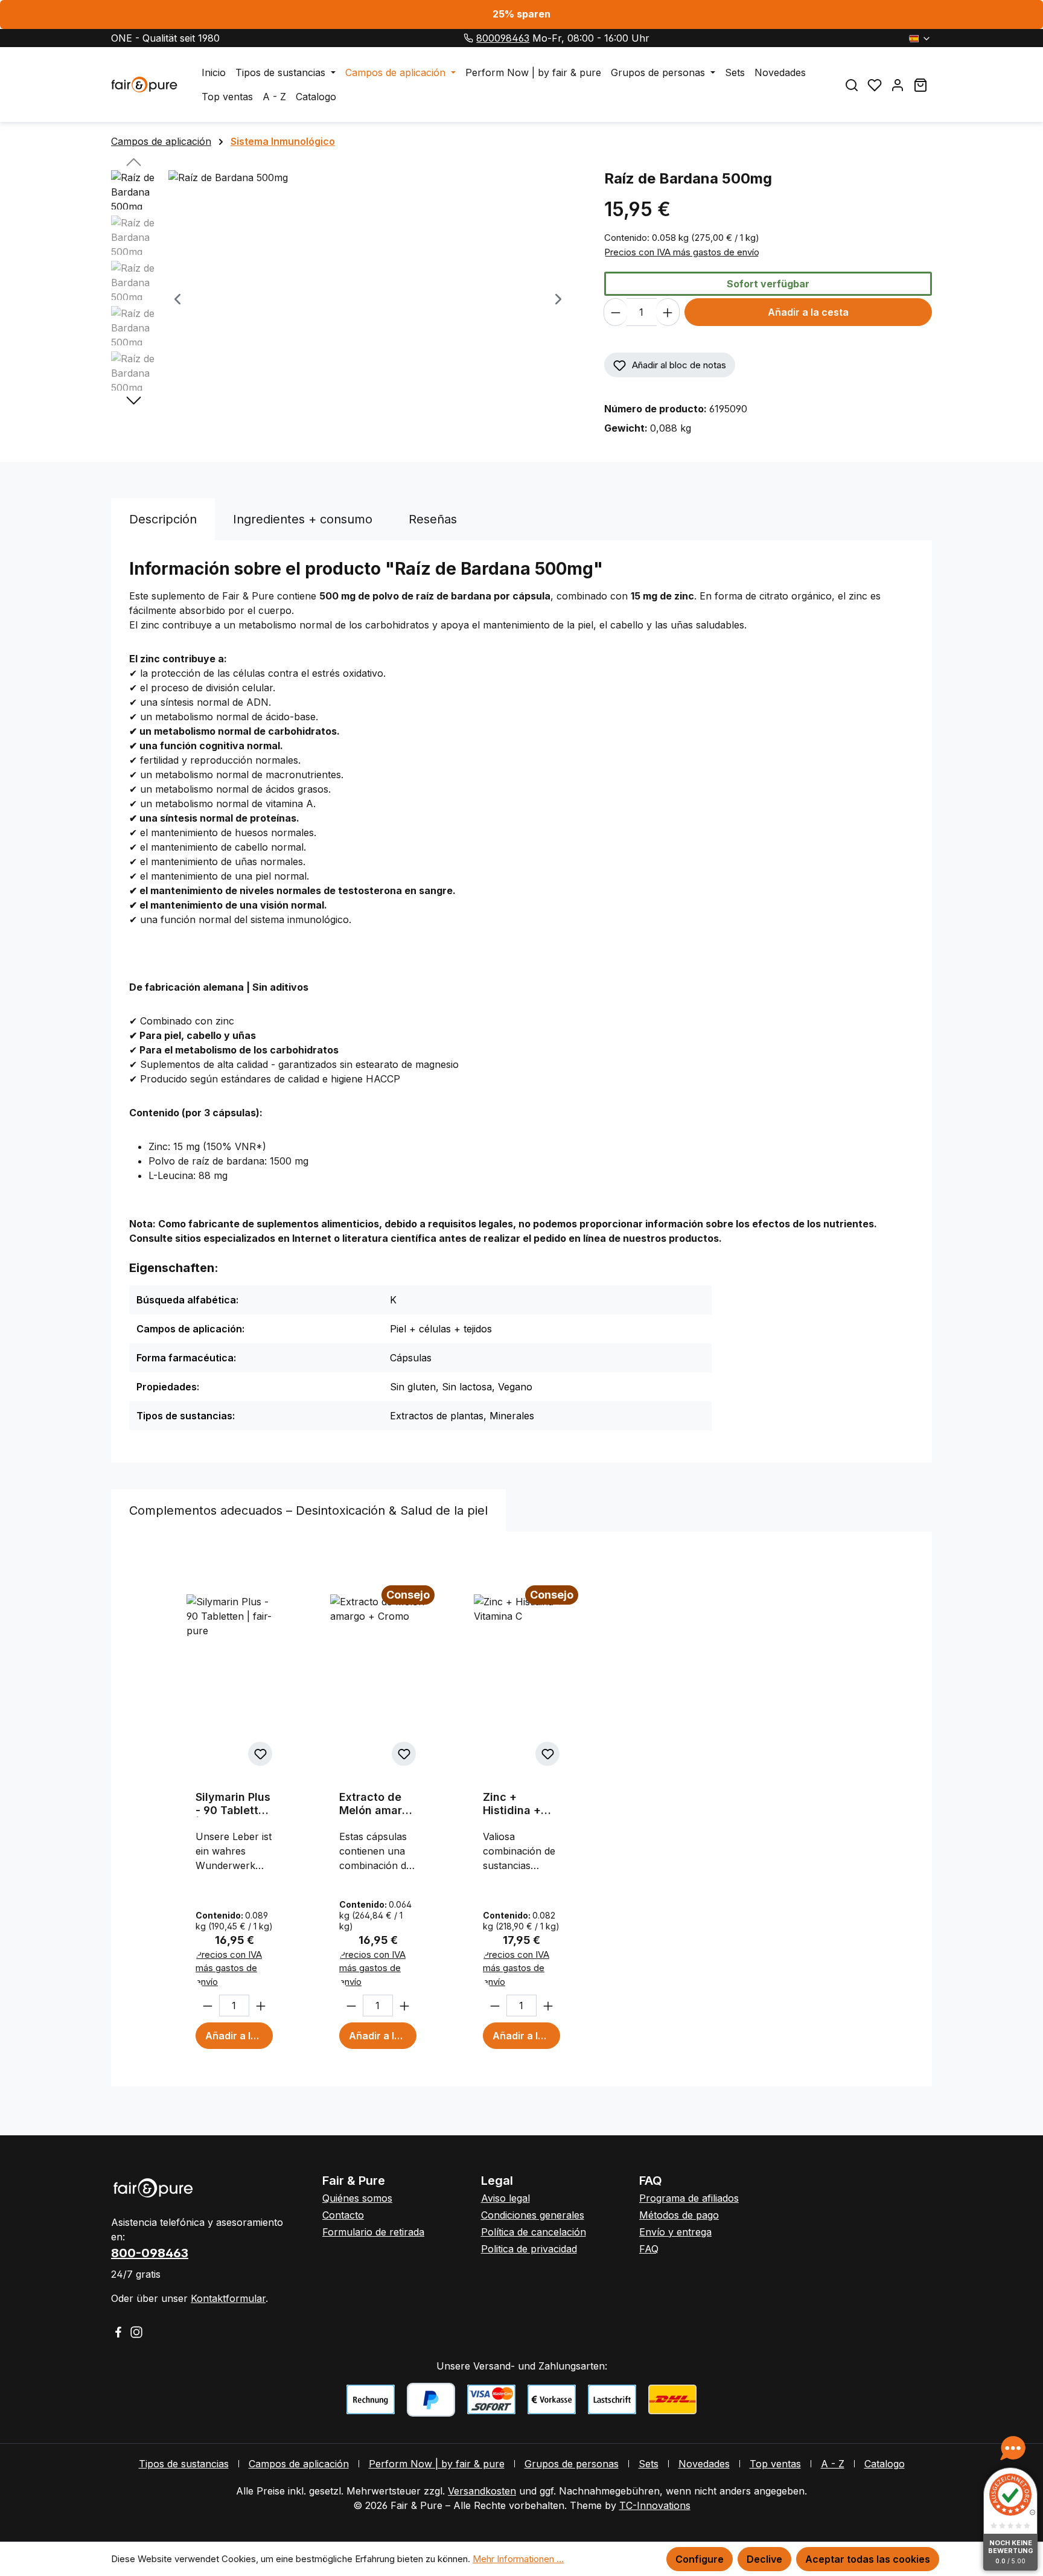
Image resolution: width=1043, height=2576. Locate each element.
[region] (346, 300)
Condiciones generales (533, 2215)
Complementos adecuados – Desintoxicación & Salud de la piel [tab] (308, 1510)
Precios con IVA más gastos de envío (682, 252)
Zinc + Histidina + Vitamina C (512, 1804)
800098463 (503, 38)
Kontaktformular (228, 2298)
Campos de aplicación (299, 2464)
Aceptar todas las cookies (868, 2559)
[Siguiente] (558, 300)
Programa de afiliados (689, 2198)
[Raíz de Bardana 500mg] (368, 300)
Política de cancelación (534, 2232)
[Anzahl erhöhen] (668, 312)
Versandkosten (482, 2491)
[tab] (163, 519)
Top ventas (775, 2464)
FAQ (649, 2249)
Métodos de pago (679, 2215)
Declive (764, 2559)
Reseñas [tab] (433, 519)
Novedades (704, 2464)
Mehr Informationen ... (518, 2559)
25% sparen (521, 14)
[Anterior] (177, 300)
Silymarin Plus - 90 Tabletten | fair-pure (234, 1804)
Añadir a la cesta (808, 312)
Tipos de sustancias (184, 2464)
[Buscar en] (852, 85)
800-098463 (150, 2253)
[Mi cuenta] (898, 85)
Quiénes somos (357, 2198)
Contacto (343, 2215)
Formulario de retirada (373, 2232)
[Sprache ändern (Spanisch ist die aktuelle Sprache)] (920, 38)
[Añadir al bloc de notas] (260, 1754)
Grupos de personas (572, 2464)
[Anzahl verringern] (615, 312)
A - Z (833, 2464)
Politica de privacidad (529, 2249)
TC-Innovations (655, 2505)
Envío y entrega (675, 2232)
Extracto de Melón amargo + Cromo (378, 1804)
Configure (700, 2559)
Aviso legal (506, 2198)
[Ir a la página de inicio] (144, 85)
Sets (649, 2464)
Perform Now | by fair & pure (437, 2464)
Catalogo (885, 2464)
